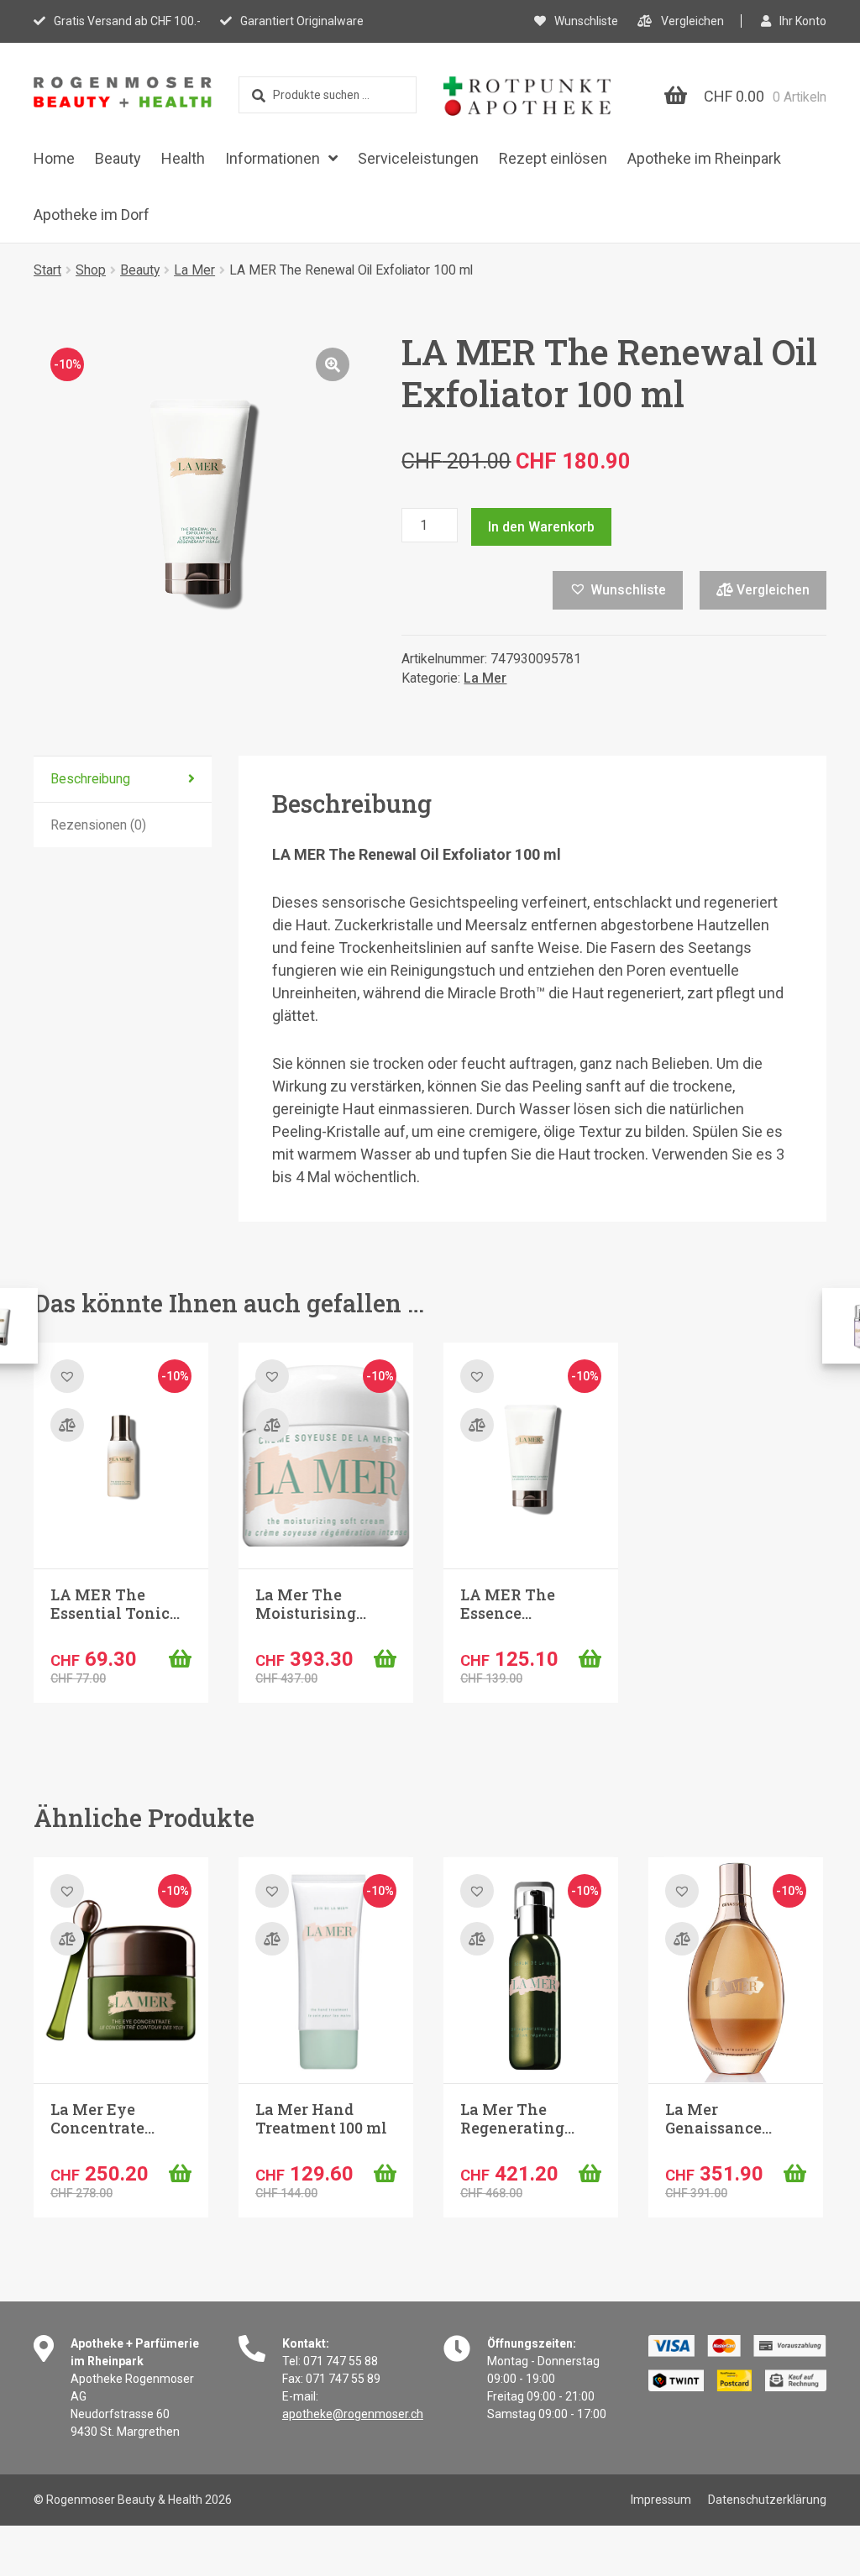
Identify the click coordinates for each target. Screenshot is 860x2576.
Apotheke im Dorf (92, 215)
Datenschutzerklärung (767, 2500)
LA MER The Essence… (508, 1604)
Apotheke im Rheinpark (704, 158)
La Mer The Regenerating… (517, 2118)
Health (183, 158)
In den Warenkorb (541, 527)
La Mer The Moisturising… (311, 1604)
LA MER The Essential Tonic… (115, 1604)
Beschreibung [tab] (90, 779)
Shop (91, 270)
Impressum (661, 2500)
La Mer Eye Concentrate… (102, 2118)
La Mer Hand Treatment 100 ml (321, 2118)
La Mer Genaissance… (718, 2118)
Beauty (118, 158)
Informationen (273, 158)
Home (54, 158)
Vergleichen (692, 21)
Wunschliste (586, 21)
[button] (333, 364)
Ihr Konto (803, 21)
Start (47, 270)
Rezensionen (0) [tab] (98, 825)
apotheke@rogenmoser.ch (353, 2414)
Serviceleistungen (418, 158)
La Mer (194, 270)
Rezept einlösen (553, 158)
